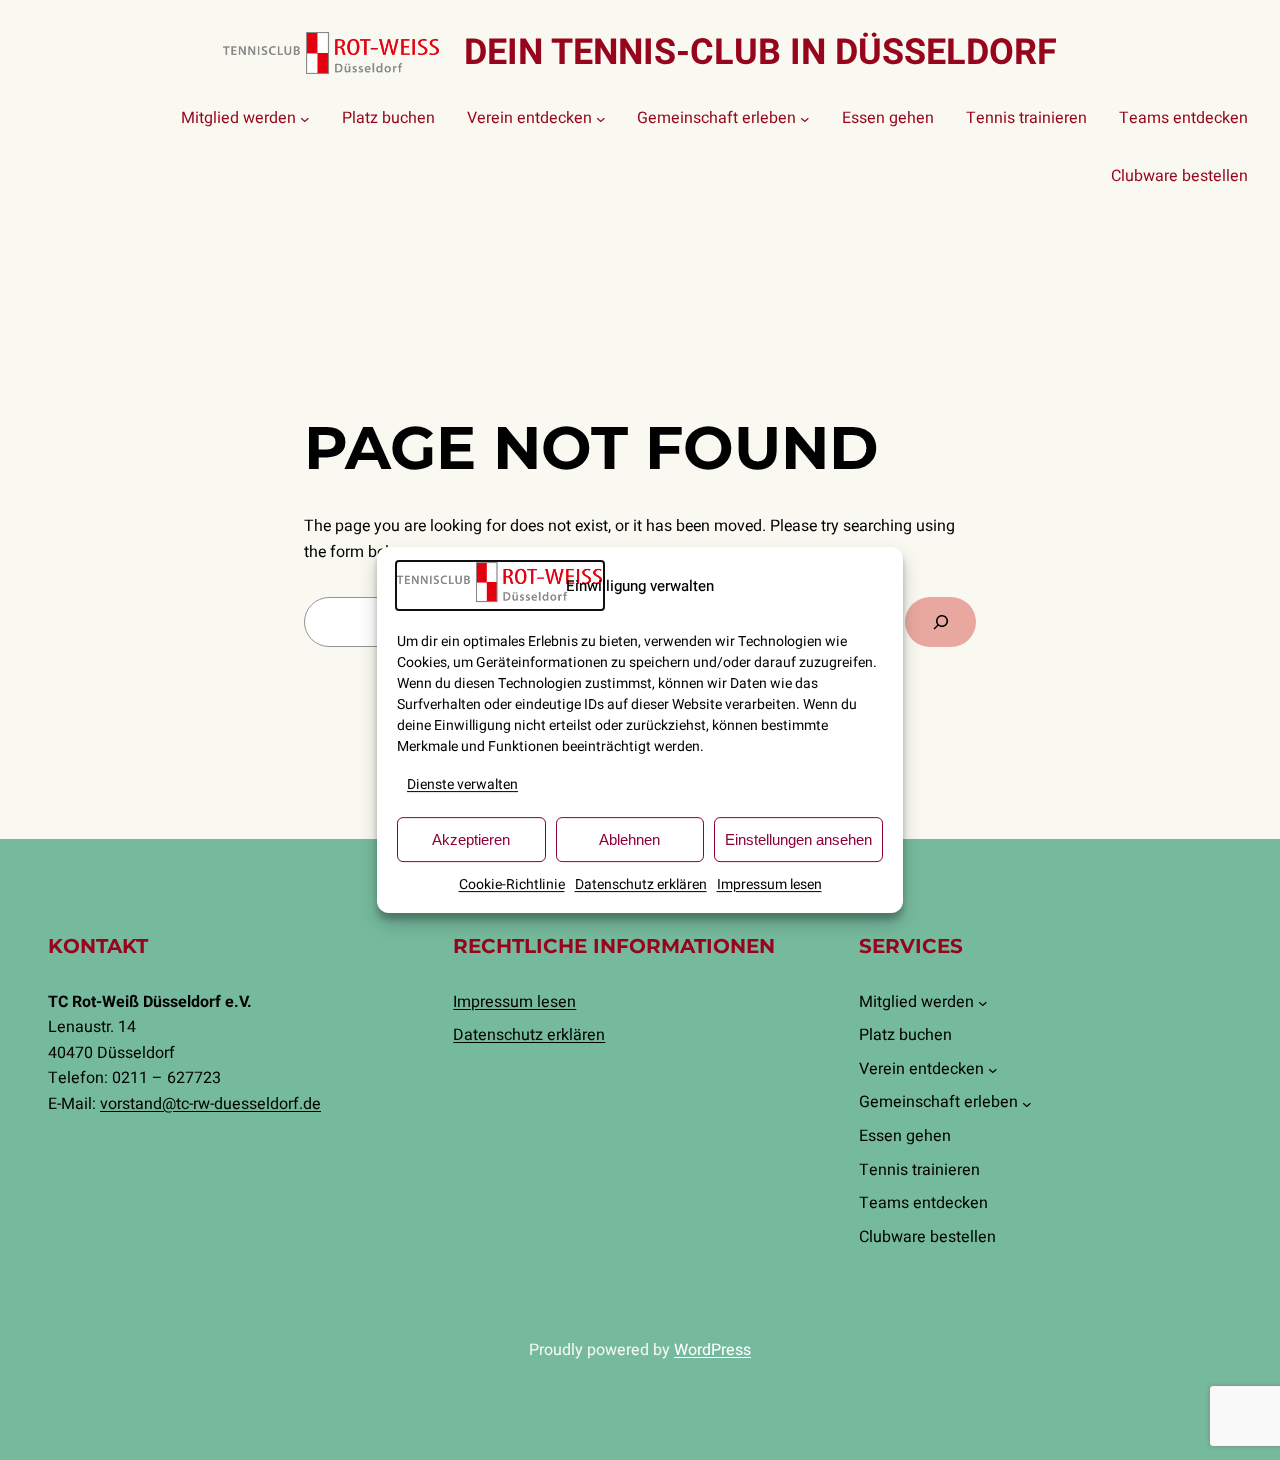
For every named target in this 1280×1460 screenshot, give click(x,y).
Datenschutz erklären (641, 884)
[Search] (940, 621)
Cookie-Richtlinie (512, 884)
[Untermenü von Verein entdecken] (601, 119)
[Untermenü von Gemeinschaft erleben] (805, 119)
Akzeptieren (471, 839)
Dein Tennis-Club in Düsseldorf (760, 52)
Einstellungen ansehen (798, 839)
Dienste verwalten (462, 784)
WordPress (712, 1350)
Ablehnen (629, 839)
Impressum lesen (769, 884)
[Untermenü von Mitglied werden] (305, 119)
